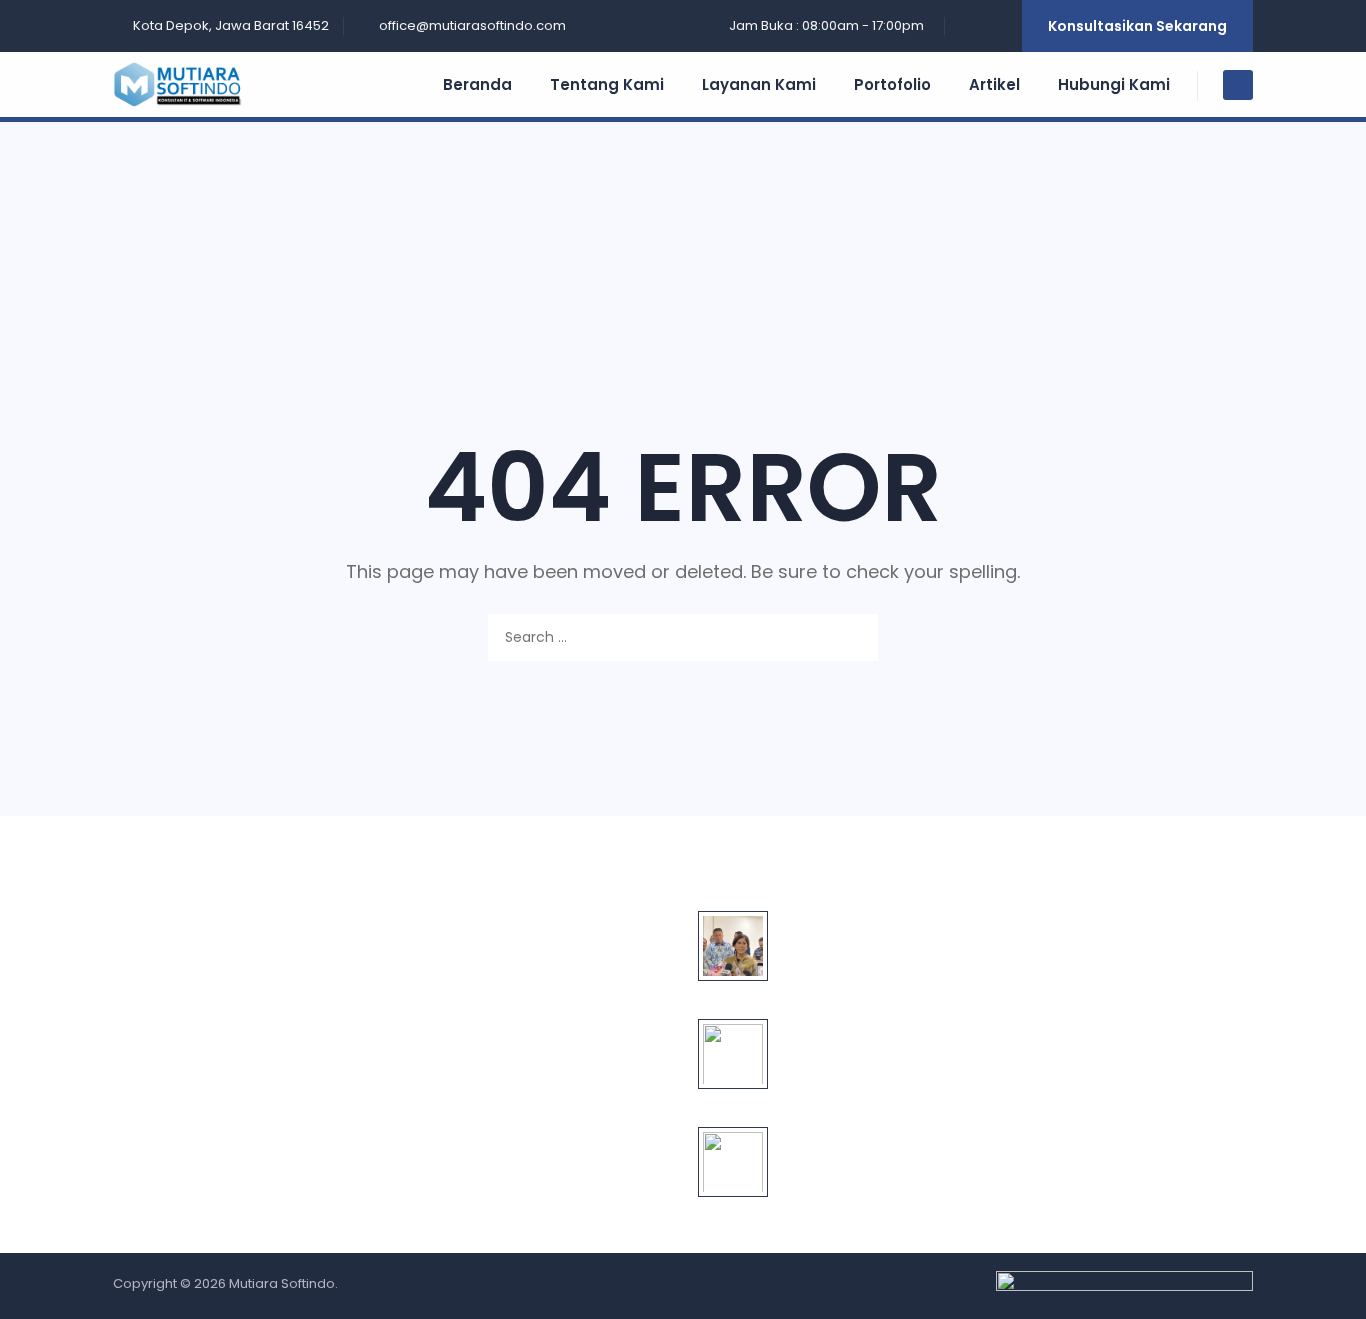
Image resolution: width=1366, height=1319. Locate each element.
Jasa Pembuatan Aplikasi (508, 960)
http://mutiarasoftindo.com (1126, 1071)
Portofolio (892, 84)
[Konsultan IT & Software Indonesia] (189, 84)
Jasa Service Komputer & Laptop (536, 1096)
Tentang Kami (607, 84)
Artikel (994, 84)
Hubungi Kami (1114, 84)
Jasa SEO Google (480, 994)
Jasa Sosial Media (482, 1130)
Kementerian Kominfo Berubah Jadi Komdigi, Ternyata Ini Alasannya (857, 942)
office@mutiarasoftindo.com (472, 25)
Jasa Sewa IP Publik (487, 1062)
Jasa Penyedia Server (496, 1028)
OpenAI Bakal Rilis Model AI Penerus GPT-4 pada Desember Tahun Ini (868, 1158)
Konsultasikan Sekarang (1137, 26)
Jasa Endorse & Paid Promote (524, 1164)
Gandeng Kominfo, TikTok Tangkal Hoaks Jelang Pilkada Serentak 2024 (867, 1050)
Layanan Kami (759, 84)
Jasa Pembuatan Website (512, 926)
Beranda (477, 84)
